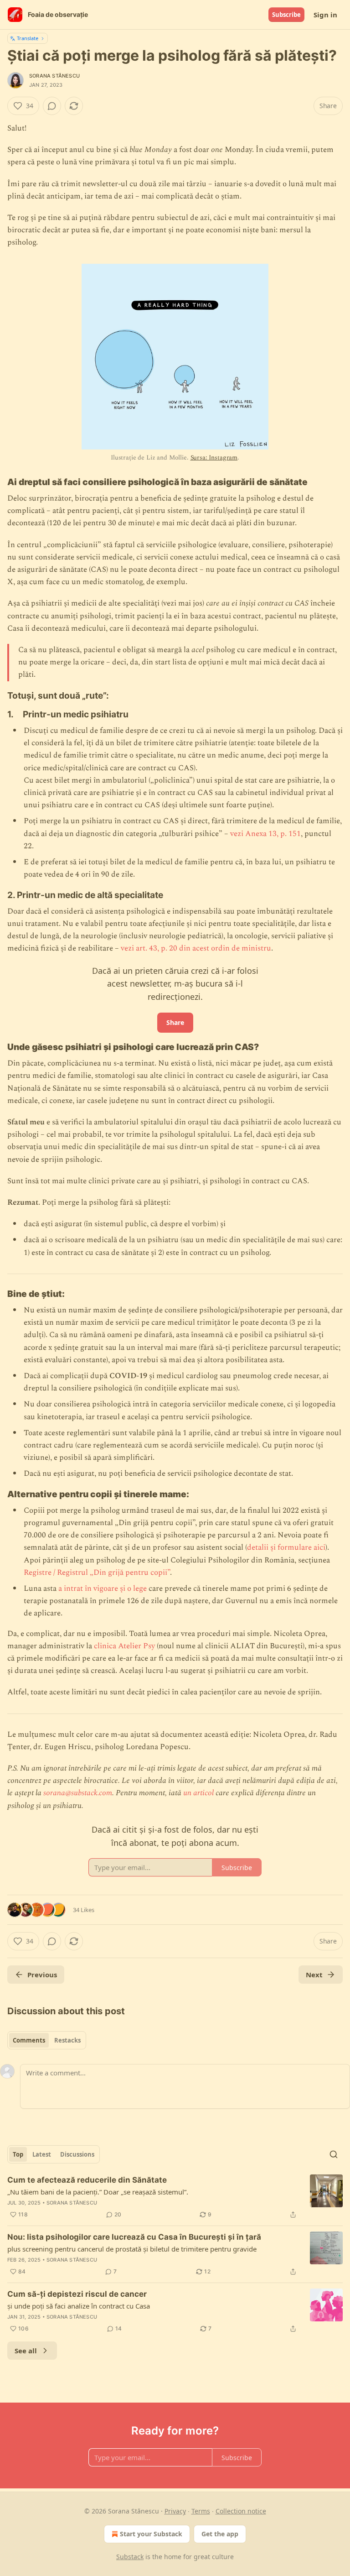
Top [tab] (18, 2154)
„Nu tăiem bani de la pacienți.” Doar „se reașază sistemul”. (98, 2192)
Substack (130, 2557)
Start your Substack (151, 2534)
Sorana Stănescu (54, 76)
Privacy (175, 2511)
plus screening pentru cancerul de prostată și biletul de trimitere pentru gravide (132, 2249)
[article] (175, 2197)
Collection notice (241, 2511)
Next (314, 1975)
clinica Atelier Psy (124, 1646)
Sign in (325, 15)
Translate (28, 38)
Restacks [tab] (67, 2040)
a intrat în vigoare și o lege (103, 1588)
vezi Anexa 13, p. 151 (265, 834)
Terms (201, 2511)
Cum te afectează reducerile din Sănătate (87, 2180)
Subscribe (286, 15)
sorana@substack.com (78, 1793)
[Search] (334, 2154)
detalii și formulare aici (286, 1547)
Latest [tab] (42, 2154)
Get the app (220, 2534)
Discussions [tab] (77, 2154)
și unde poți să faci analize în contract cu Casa (79, 2306)
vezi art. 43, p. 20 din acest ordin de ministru (196, 948)
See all (26, 2351)
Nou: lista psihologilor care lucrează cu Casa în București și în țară (134, 2237)
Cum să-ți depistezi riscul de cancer (77, 2294)
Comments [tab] (29, 2040)
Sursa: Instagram (214, 457)
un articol (198, 1793)
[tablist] (47, 2040)
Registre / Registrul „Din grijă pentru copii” (97, 1573)
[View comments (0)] (52, 106)
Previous (42, 1975)
